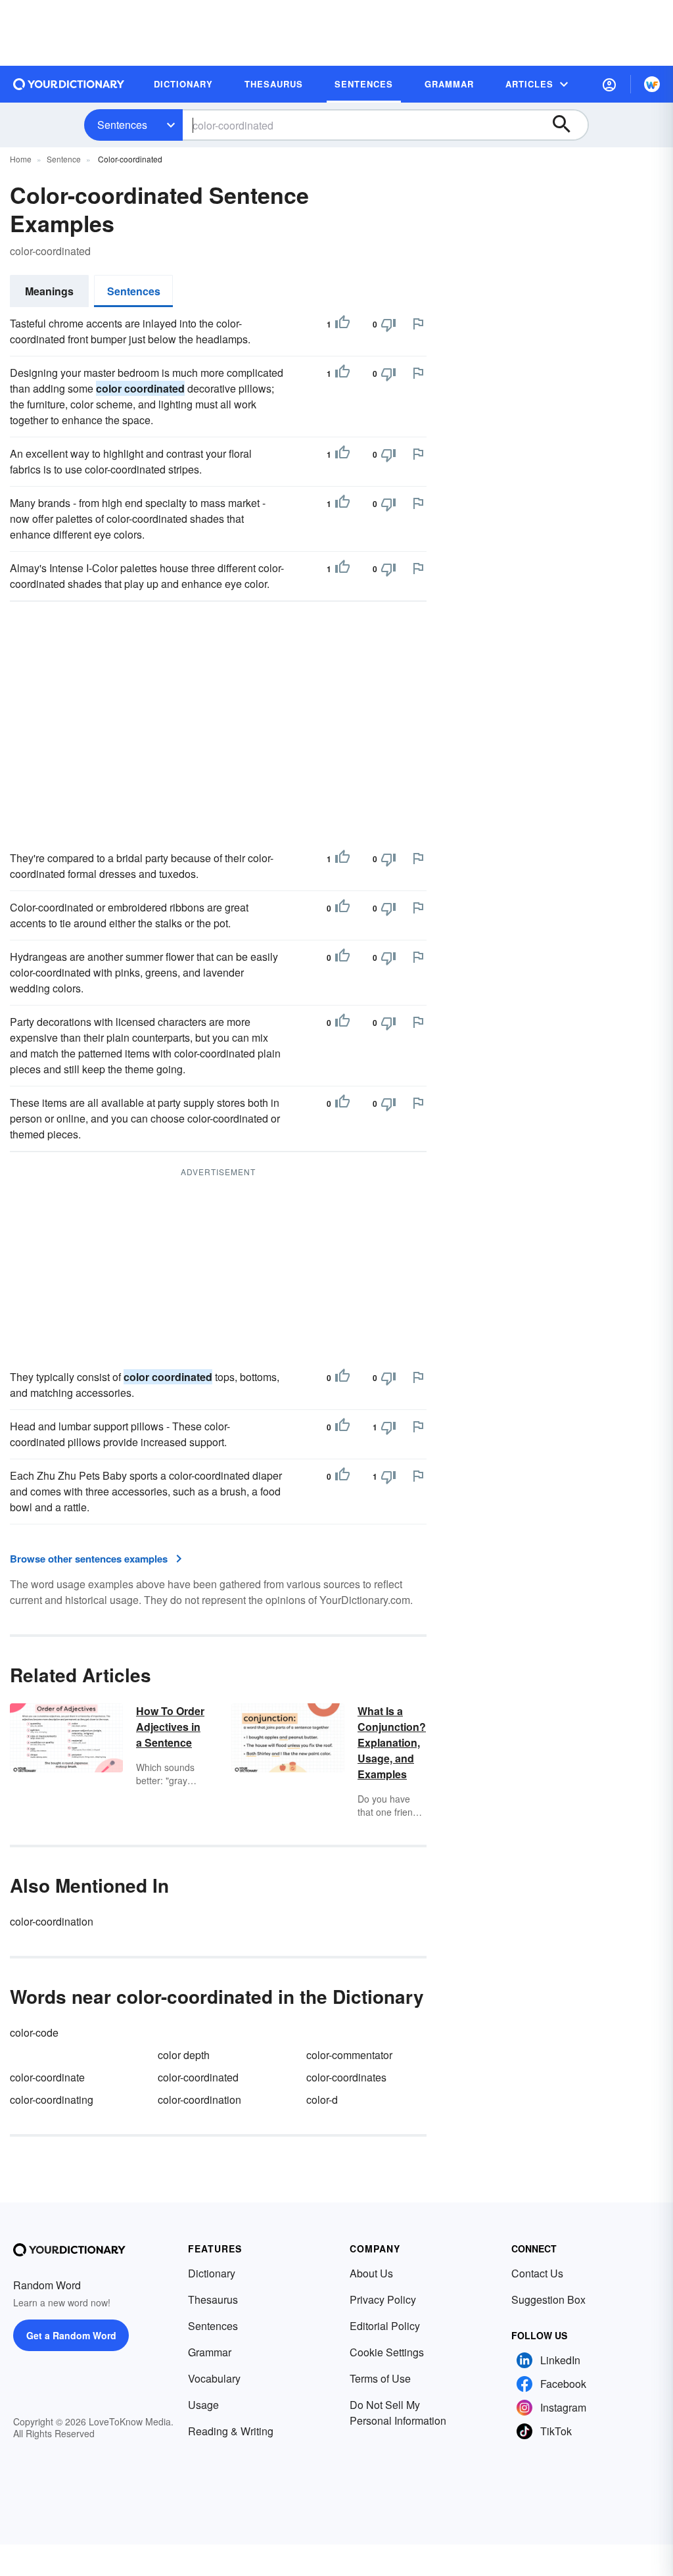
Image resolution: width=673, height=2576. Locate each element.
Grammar (210, 2352)
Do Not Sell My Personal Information (398, 2413)
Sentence (64, 159)
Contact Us (537, 2273)
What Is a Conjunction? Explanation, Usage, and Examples (392, 1742)
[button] (609, 84)
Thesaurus (213, 2299)
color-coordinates (346, 2077)
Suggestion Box (548, 2299)
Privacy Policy (383, 2299)
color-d (322, 2100)
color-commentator (349, 2055)
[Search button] (568, 125)
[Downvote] (388, 324)
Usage (203, 2405)
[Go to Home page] (69, 84)
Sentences (122, 125)
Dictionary (212, 2273)
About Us (371, 2273)
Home (21, 159)
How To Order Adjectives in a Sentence (170, 1727)
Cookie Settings (387, 2352)
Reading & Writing (231, 2431)
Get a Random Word (71, 2335)
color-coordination (52, 1921)
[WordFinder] (652, 84)
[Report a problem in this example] (418, 324)
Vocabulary (214, 2378)
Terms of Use (380, 2378)
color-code (34, 2032)
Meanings (49, 291)
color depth (184, 2055)
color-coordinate (47, 2077)
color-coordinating (52, 2100)
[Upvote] (342, 324)
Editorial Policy (385, 2326)
